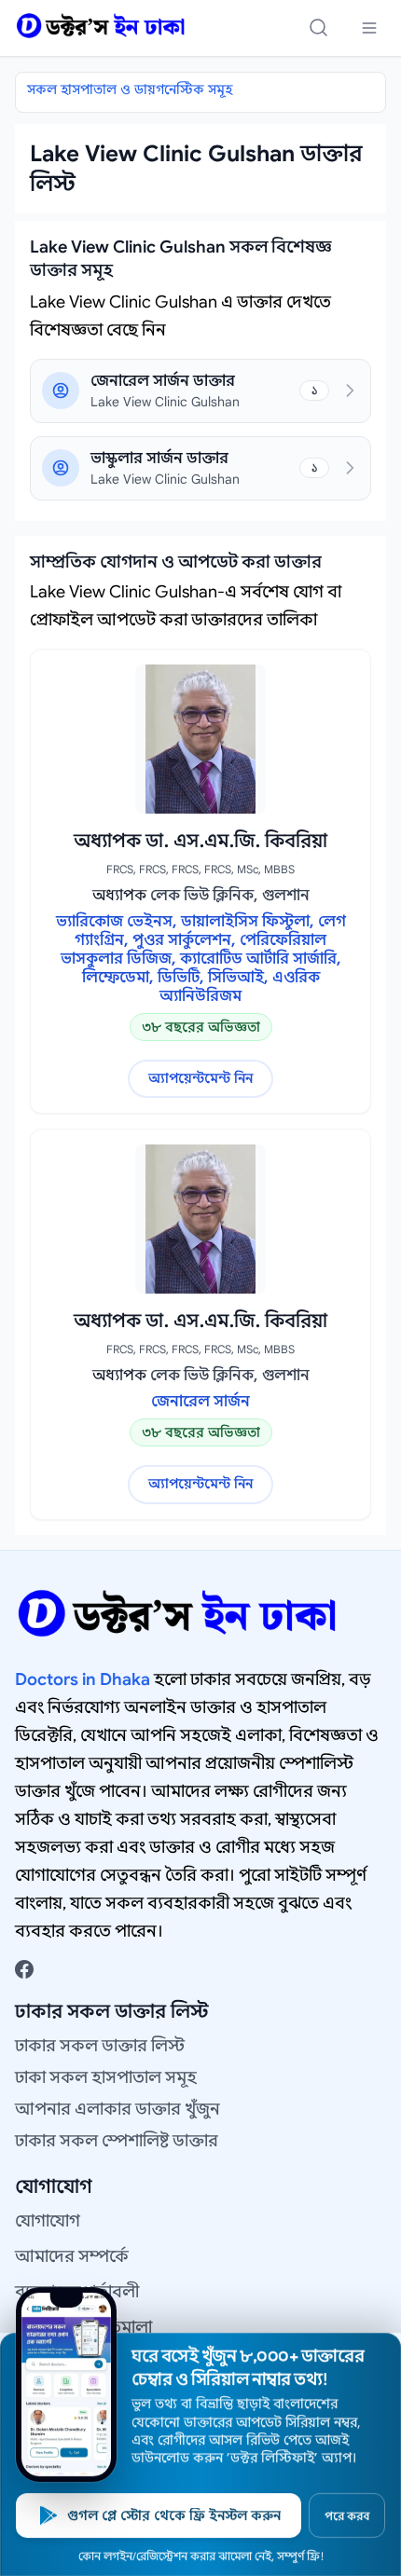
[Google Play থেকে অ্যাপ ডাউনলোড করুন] (66, 2384)
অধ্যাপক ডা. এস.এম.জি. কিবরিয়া (200, 841)
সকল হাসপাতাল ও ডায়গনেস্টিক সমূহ (130, 89)
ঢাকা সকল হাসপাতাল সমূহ (106, 2077)
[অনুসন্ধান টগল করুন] (319, 28)
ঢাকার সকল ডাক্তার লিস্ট (100, 2046)
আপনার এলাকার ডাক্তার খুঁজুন (118, 2109)
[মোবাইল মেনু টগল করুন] (369, 28)
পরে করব (347, 2516)
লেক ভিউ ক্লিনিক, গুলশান (230, 896)
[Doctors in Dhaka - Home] (101, 26)
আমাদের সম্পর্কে (72, 2256)
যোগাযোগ (48, 2221)
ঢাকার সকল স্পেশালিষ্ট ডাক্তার (117, 2141)
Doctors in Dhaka (83, 1679)
